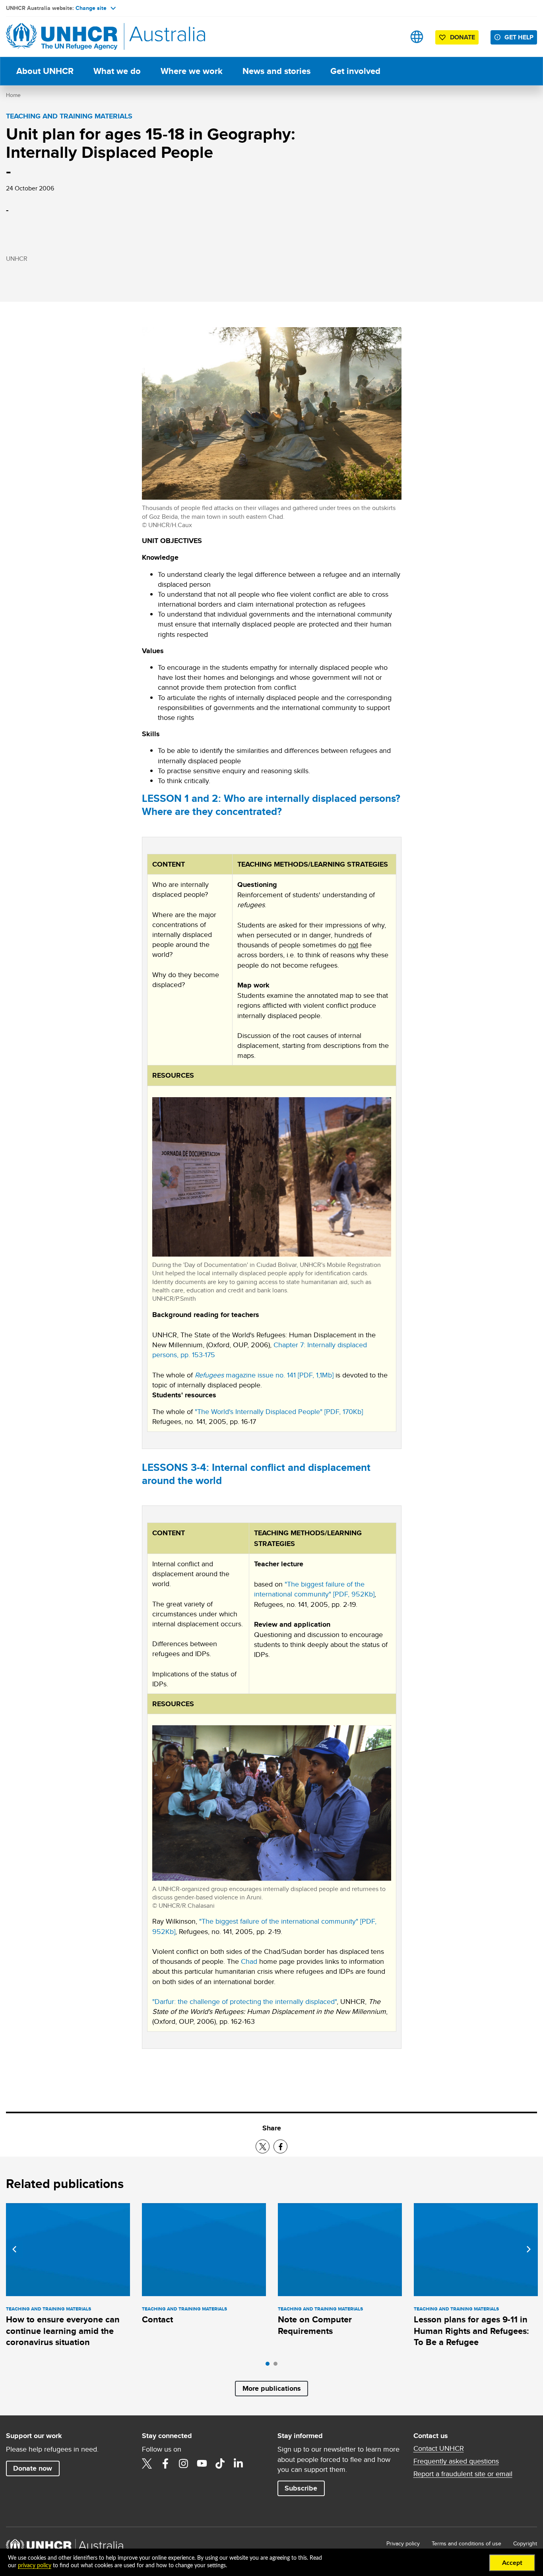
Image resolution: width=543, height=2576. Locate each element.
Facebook (165, 2463)
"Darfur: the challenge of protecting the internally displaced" (244, 2001)
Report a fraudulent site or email (463, 2474)
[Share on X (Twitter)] (263, 2146)
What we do (117, 71)
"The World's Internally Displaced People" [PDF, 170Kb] (279, 1411)
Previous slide (14, 2249)
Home (13, 95)
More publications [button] (272, 2388)
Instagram (184, 2463)
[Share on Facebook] (280, 2146)
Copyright (525, 2543)
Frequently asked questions (456, 2461)
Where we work (192, 71)
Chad (249, 1961)
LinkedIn (239, 2463)
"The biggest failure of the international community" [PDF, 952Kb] (314, 1589)
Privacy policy (403, 2543)
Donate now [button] (33, 2468)
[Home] (62, 37)
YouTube (202, 2463)
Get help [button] (519, 37)
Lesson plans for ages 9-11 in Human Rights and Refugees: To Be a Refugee (471, 2331)
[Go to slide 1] (270, 2366)
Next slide (529, 2249)
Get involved (355, 71)
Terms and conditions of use (466, 2543)
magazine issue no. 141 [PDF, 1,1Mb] (264, 1375)
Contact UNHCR (439, 2448)
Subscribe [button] (301, 2488)
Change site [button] (91, 8)
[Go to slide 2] (277, 2366)
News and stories (276, 71)
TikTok (220, 2463)
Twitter (147, 2463)
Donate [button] (463, 37)
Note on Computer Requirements (315, 2325)
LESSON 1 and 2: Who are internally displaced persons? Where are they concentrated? (271, 805)
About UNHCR (45, 71)
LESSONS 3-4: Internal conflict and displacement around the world (256, 1474)
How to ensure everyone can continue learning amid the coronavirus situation (63, 2331)
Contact (157, 2319)
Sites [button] (417, 37)
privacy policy (35, 2566)
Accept (512, 2563)
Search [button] (392, 37)
